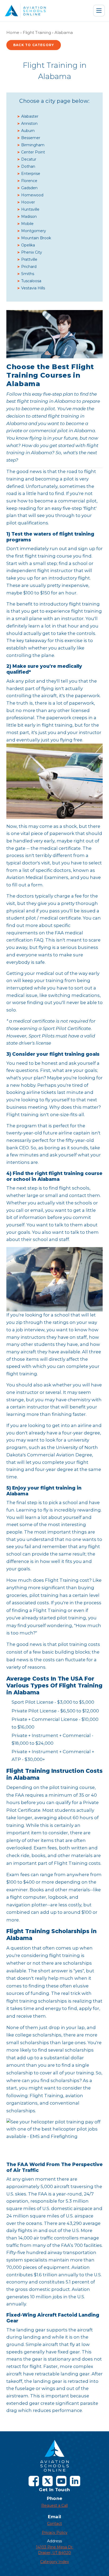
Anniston (29, 123)
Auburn (28, 131)
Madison (29, 216)
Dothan (28, 166)
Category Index (54, 2562)
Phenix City (32, 252)
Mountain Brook (36, 238)
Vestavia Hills (33, 288)
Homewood (32, 195)
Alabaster (30, 116)
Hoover (28, 202)
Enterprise (31, 174)
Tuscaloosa (31, 281)
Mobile (27, 224)
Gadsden (29, 188)
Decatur (29, 159)
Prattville (29, 259)
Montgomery (34, 231)
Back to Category (34, 45)
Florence (29, 181)
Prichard (29, 267)
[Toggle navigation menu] (99, 11)
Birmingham (33, 145)
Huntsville (30, 209)
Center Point (33, 152)
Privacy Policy (55, 2533)
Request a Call (54, 2506)
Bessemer (31, 138)
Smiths (28, 274)
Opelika (28, 245)
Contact (54, 2524)
